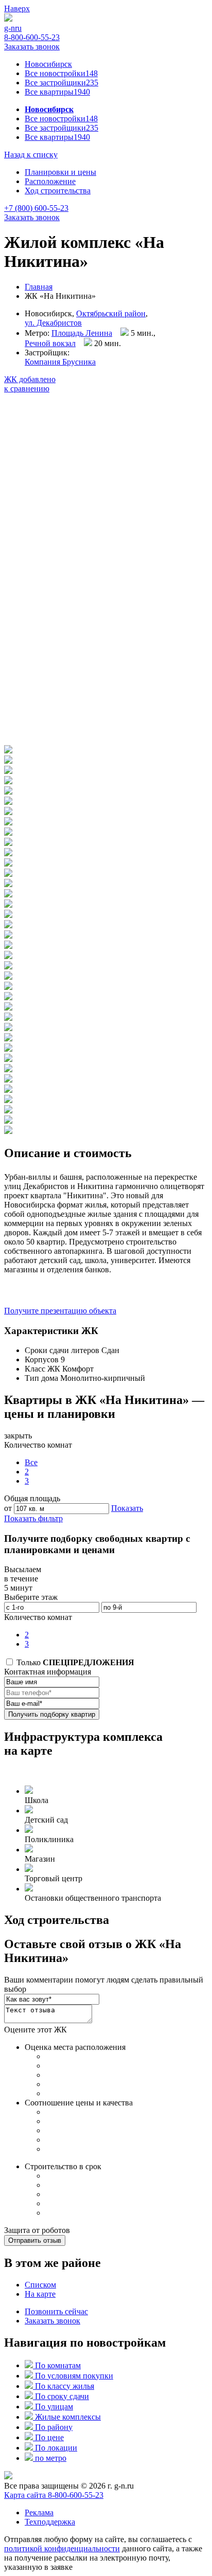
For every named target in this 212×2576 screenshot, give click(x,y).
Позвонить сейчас (56, 2311)
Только (74, 1662)
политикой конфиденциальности (62, 2548)
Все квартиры (57, 92)
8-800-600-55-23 (32, 37)
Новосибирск (48, 64)
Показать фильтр (33, 1518)
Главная (39, 287)
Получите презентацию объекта (60, 1311)
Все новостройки (61, 73)
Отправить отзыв (35, 2240)
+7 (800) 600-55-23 (36, 208)
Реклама (39, 2512)
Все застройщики (61, 83)
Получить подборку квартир (52, 1714)
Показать (127, 1508)
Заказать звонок (32, 47)
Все (31, 1462)
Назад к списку (31, 155)
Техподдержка (50, 2522)
